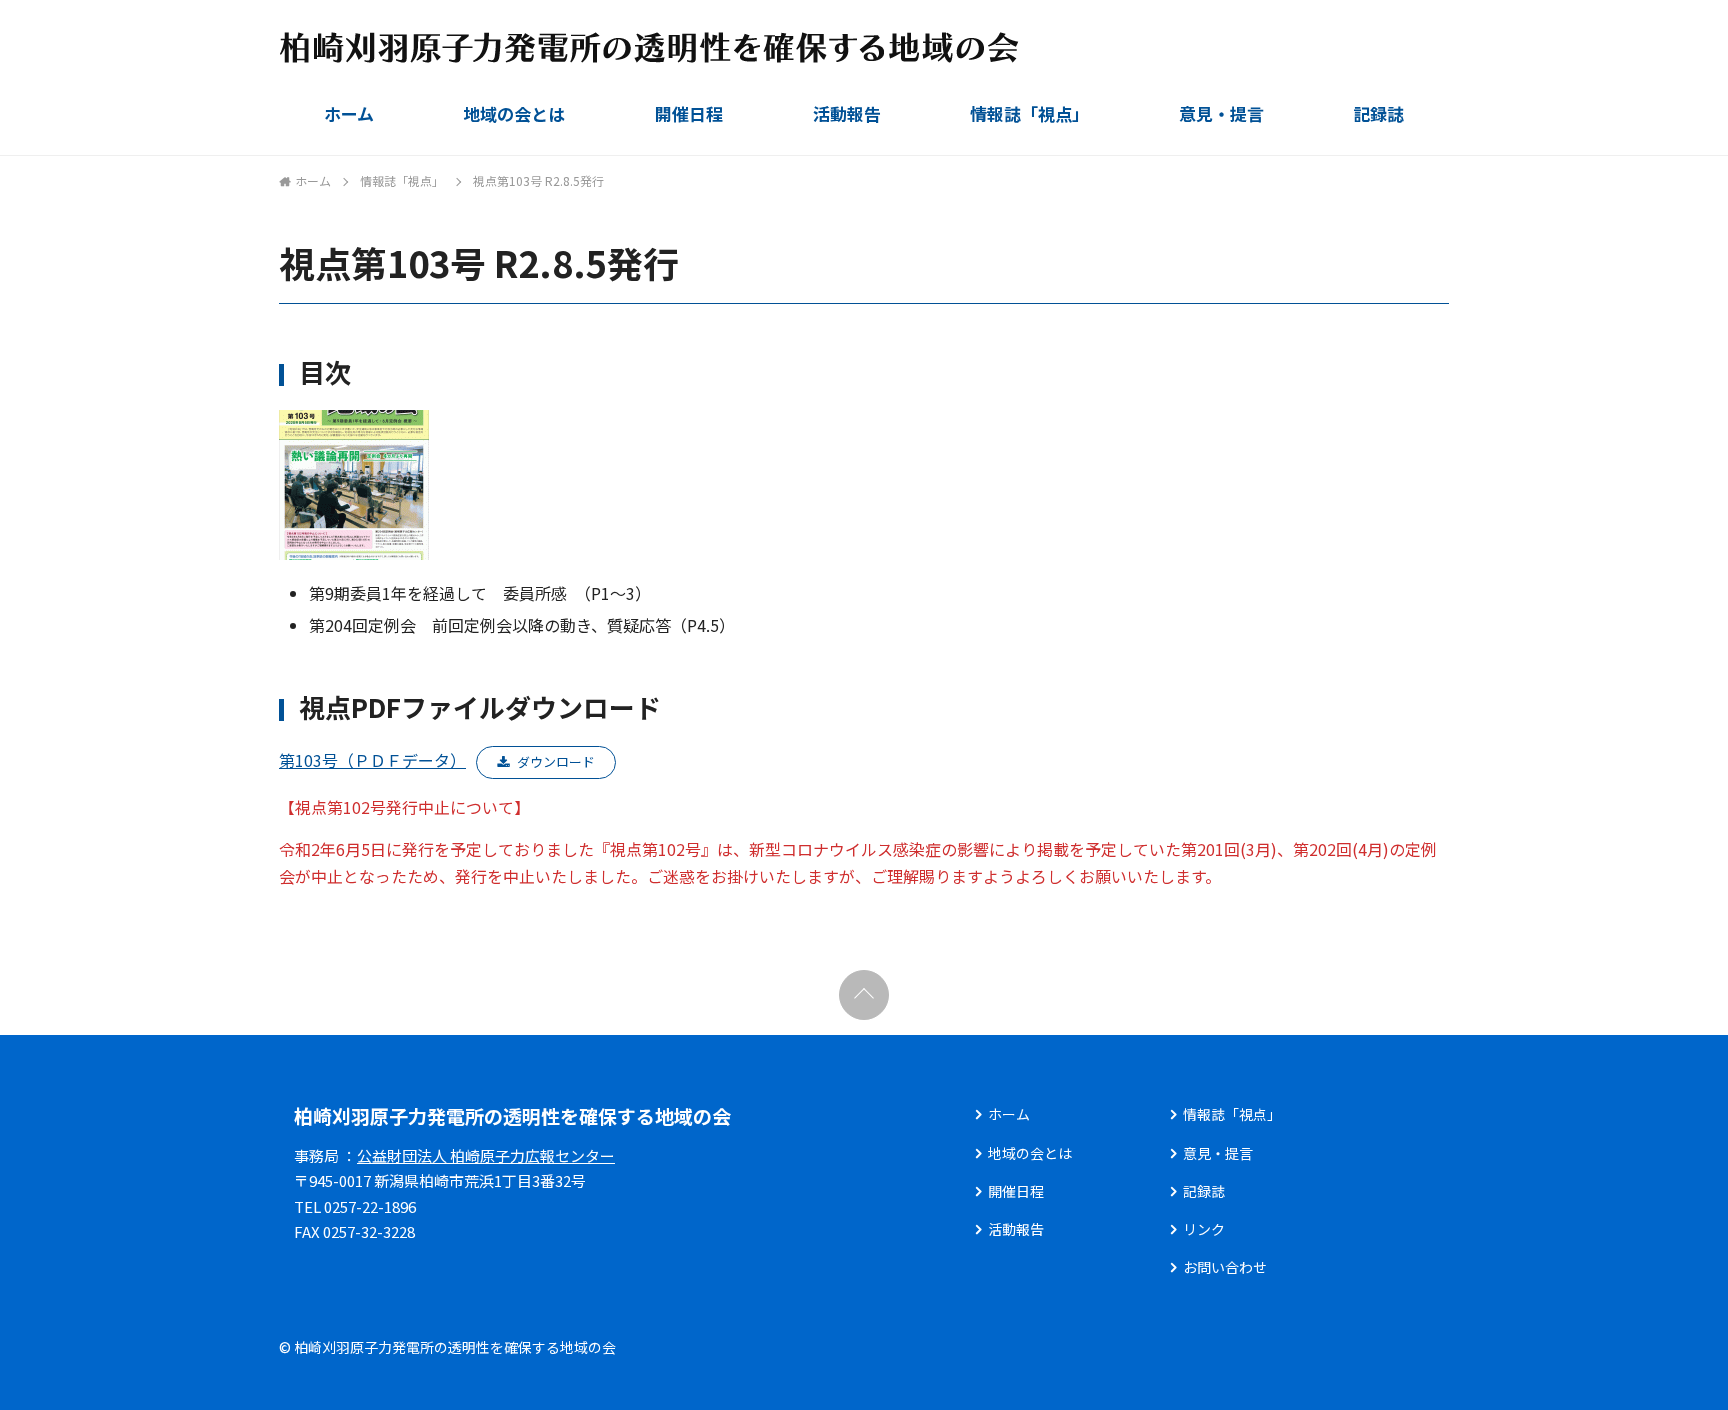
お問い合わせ (1225, 1267)
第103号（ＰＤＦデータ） (372, 760)
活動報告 (847, 113)
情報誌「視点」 (1029, 113)
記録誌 (1378, 113)
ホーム (349, 113)
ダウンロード (556, 761)
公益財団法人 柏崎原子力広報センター (486, 1155)
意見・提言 (1221, 113)
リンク (1204, 1229)
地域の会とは (514, 113)
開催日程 (689, 113)
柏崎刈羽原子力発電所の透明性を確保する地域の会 (512, 1115)
